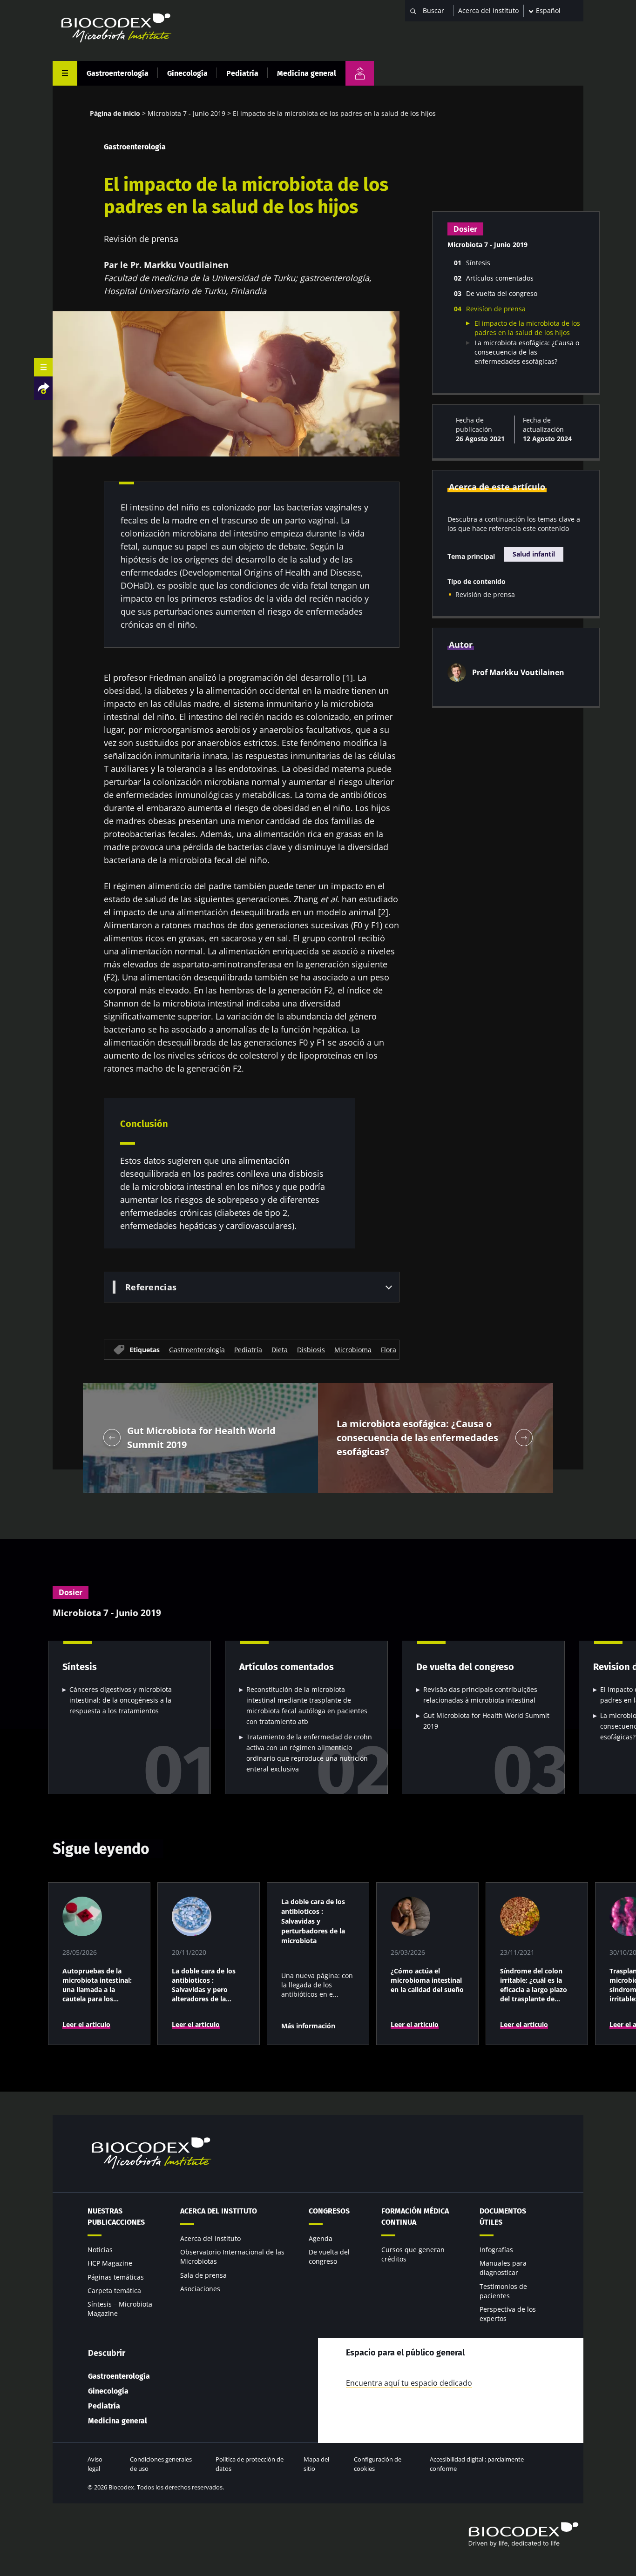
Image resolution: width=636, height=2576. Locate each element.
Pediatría (242, 73)
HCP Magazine (110, 2263)
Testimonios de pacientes (503, 2291)
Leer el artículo (86, 2024)
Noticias (100, 2250)
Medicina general (307, 73)
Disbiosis (311, 1349)
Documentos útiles (503, 2217)
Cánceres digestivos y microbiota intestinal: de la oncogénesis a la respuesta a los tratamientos (121, 1700)
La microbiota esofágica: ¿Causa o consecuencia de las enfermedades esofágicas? (527, 352)
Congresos (329, 2211)
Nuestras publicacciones (116, 2217)
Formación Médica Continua (415, 2217)
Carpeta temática (114, 2291)
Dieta (280, 1349)
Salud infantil (534, 554)
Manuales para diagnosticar (503, 2268)
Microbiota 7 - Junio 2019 (186, 113)
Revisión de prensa (485, 594)
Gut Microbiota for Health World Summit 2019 (486, 1721)
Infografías (496, 2250)
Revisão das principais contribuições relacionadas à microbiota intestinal (480, 1695)
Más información (308, 2026)
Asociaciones (200, 2289)
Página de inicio (115, 113)
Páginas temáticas (116, 2277)
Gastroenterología (118, 73)
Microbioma (353, 1349)
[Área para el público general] (360, 73)
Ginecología (187, 73)
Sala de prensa (203, 2275)
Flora (389, 1349)
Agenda (321, 2238)
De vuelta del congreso (329, 2257)
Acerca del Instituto (488, 10)
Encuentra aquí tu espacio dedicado (409, 2383)
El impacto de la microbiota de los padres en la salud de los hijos (527, 328)
